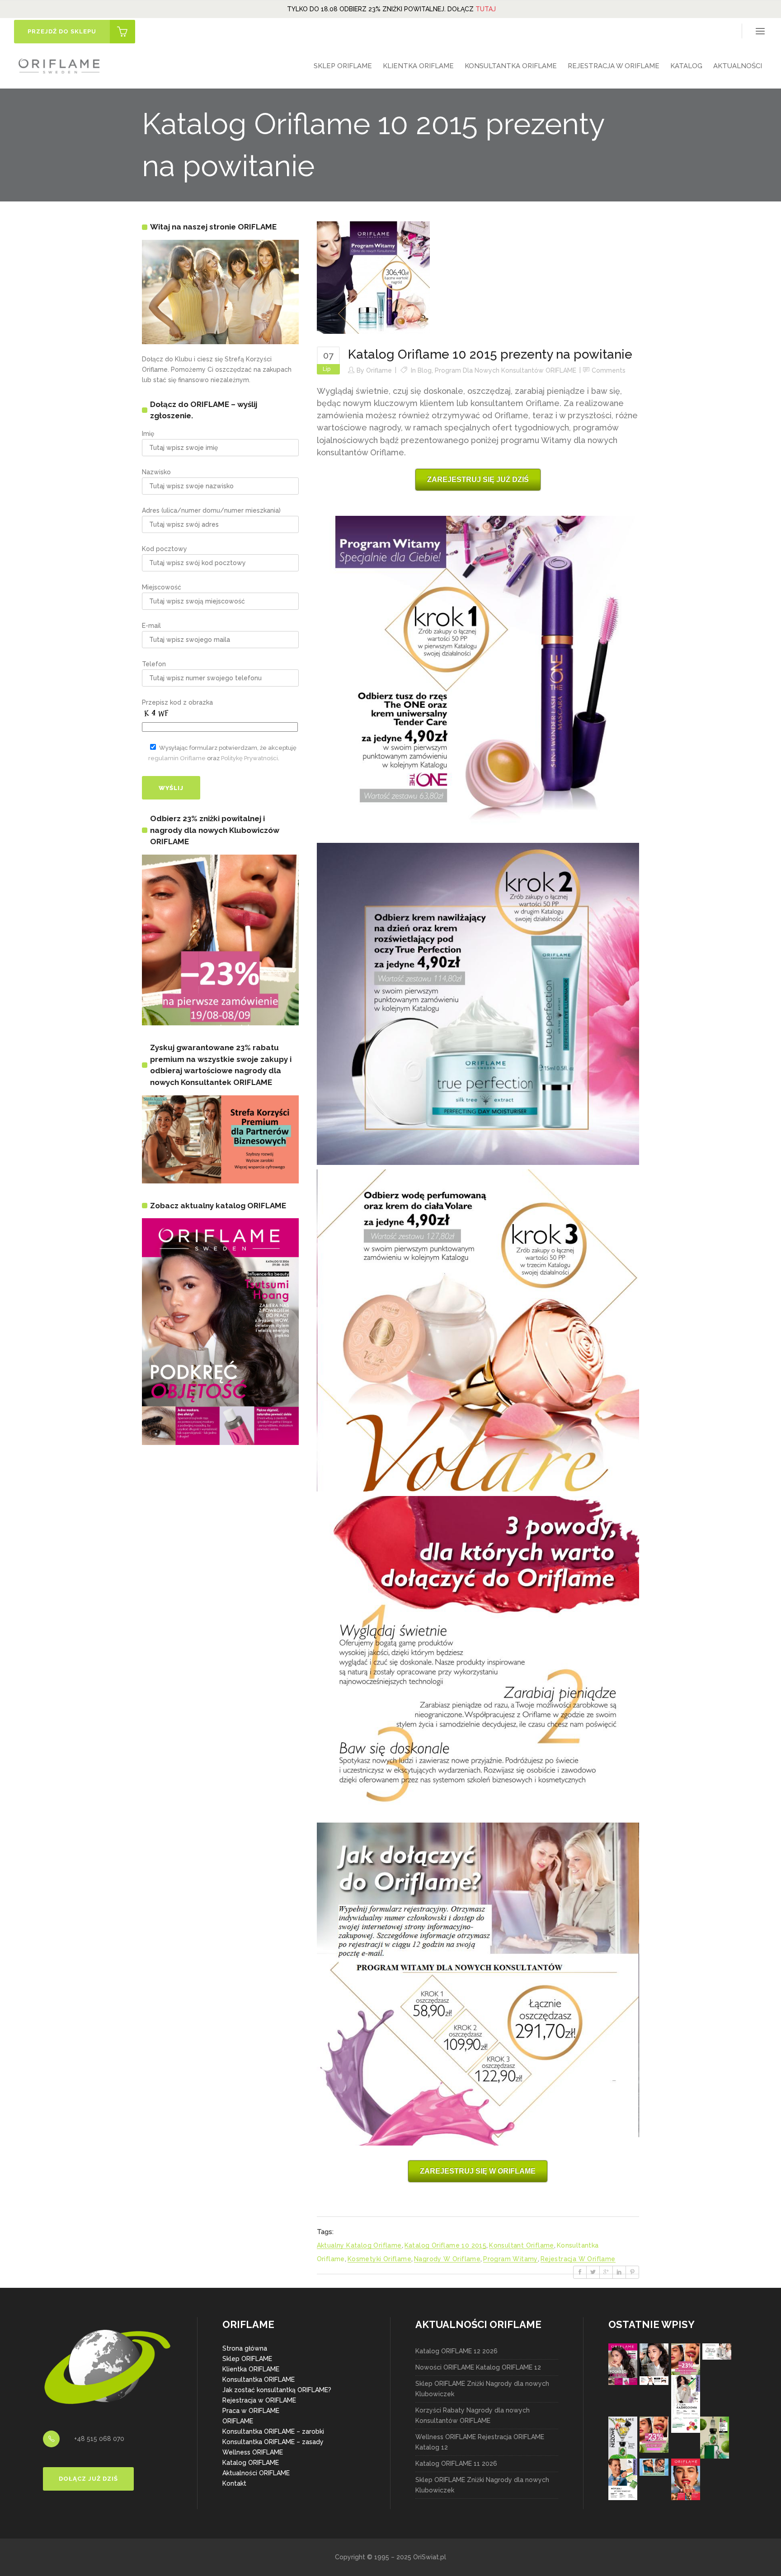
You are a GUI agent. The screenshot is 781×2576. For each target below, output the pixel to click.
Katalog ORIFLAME (251, 2463)
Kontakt (234, 2483)
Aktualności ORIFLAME (256, 2473)
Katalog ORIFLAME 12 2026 (456, 2351)
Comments (609, 370)
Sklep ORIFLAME (247, 2359)
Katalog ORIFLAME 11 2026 (456, 2464)
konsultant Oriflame (522, 2245)
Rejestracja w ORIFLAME (259, 2400)
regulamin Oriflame (177, 758)
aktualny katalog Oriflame (359, 2245)
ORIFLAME (238, 2421)
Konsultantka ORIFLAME (259, 2380)
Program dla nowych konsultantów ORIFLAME (506, 370)
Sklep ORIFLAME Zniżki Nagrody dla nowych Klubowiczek (482, 2389)
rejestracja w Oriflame (578, 2259)
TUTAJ (486, 9)
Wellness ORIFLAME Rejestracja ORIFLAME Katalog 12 (480, 2442)
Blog (425, 370)
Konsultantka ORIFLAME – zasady (273, 2442)
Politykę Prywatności (249, 758)
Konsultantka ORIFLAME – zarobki (273, 2431)
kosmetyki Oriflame (379, 2259)
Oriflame (379, 370)
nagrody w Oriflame (447, 2259)
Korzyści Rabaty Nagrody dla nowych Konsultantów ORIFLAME (473, 2415)
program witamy (510, 2259)
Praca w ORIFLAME (251, 2411)
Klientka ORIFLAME (251, 2369)
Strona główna (245, 2348)
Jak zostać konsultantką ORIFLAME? (277, 2390)
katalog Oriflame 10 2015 (446, 2245)
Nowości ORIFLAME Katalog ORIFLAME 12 (478, 2367)
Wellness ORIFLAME (253, 2452)
